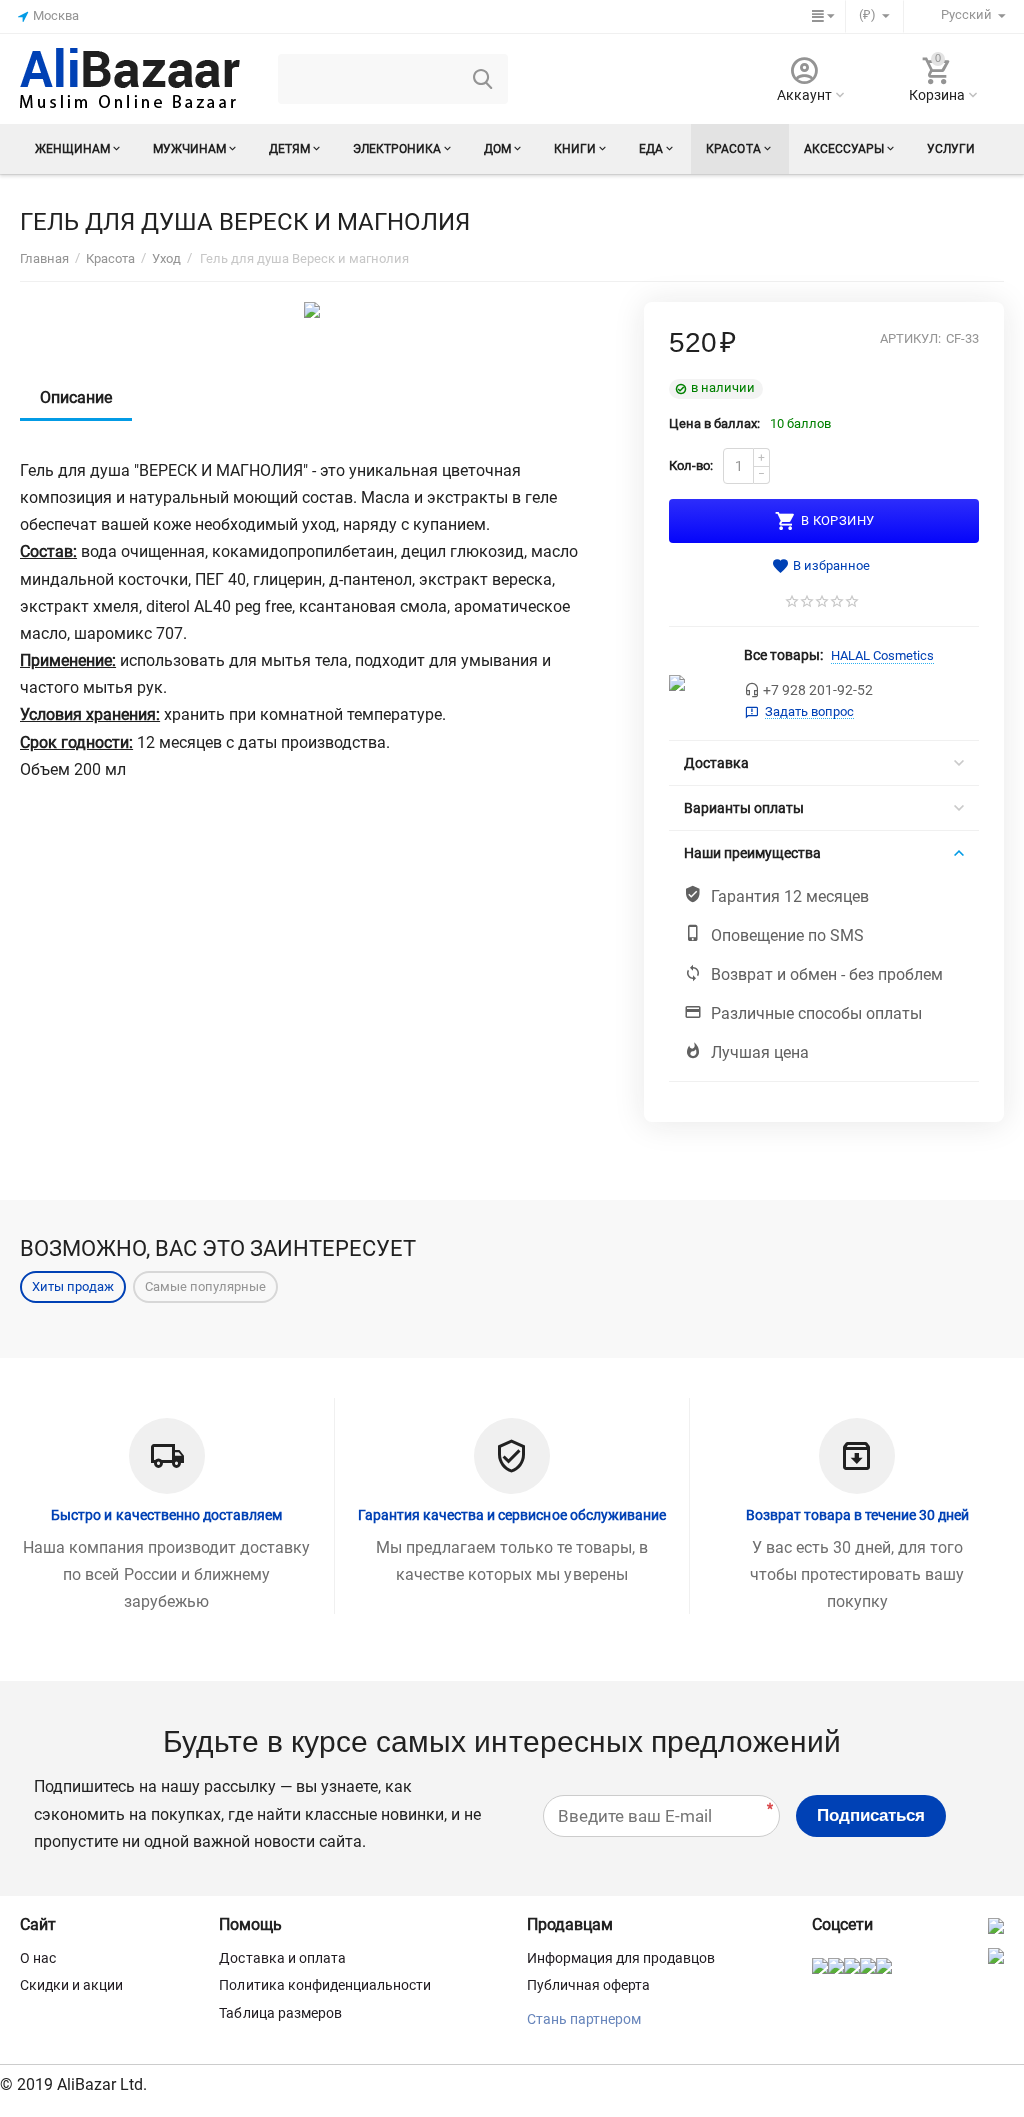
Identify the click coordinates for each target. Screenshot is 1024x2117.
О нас (38, 1958)
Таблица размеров (280, 2013)
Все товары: (783, 655)
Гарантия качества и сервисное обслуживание (511, 1515)
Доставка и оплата (282, 1958)
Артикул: (910, 339)
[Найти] (483, 79)
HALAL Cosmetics (882, 655)
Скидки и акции (71, 1985)
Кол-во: (691, 465)
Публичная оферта (588, 1985)
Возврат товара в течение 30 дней (857, 1515)
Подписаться (871, 1815)
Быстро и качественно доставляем (166, 1515)
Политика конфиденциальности (324, 1985)
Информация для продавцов (621, 1958)
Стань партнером (584, 2019)
